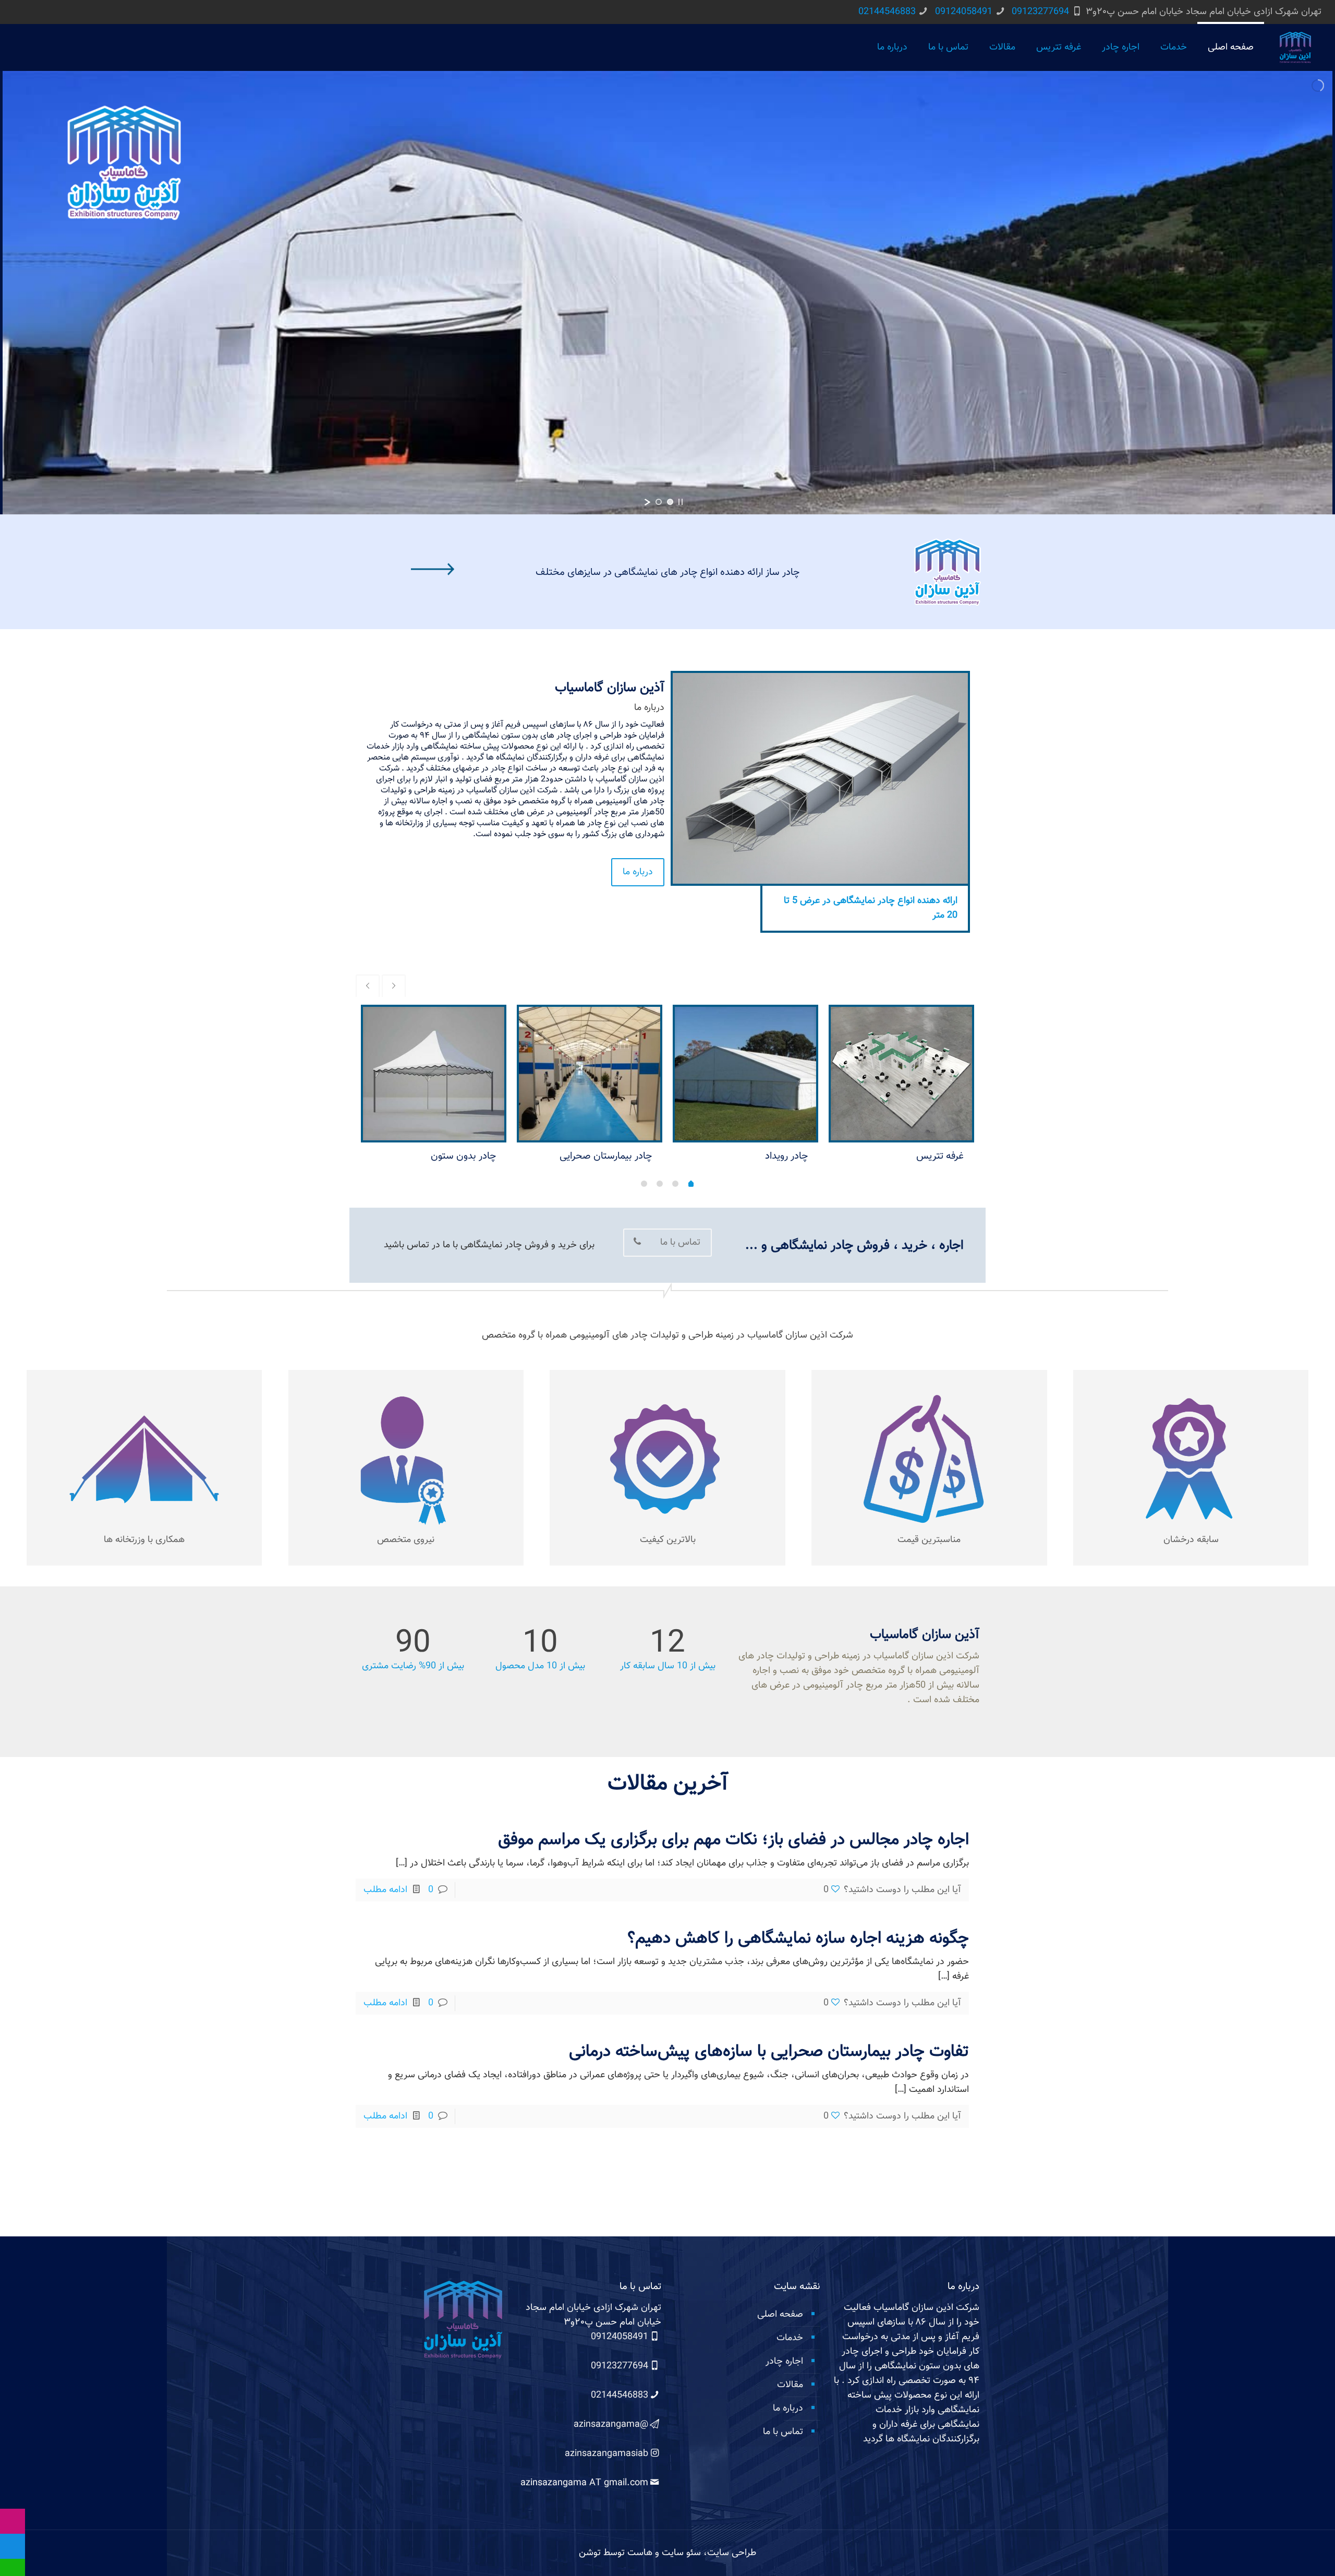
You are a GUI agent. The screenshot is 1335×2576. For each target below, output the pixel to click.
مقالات (790, 2385)
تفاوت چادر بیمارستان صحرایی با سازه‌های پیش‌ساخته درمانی (769, 2052)
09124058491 (964, 12)
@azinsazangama (611, 2425)
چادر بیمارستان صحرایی (606, 1156)
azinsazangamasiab (606, 2454)
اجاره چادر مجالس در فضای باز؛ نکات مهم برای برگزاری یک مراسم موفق (733, 1840)
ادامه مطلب (385, 1890)
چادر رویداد (786, 1156)
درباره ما (788, 2409)
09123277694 (1040, 12)
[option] (901, 1089)
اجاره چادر (784, 2362)
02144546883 (887, 12)
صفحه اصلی (780, 2315)
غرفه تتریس (940, 1156)
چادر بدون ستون (463, 1156)
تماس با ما (783, 2432)
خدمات (790, 2338)
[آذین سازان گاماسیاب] (1295, 47)
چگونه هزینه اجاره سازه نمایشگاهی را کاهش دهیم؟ (798, 1939)
